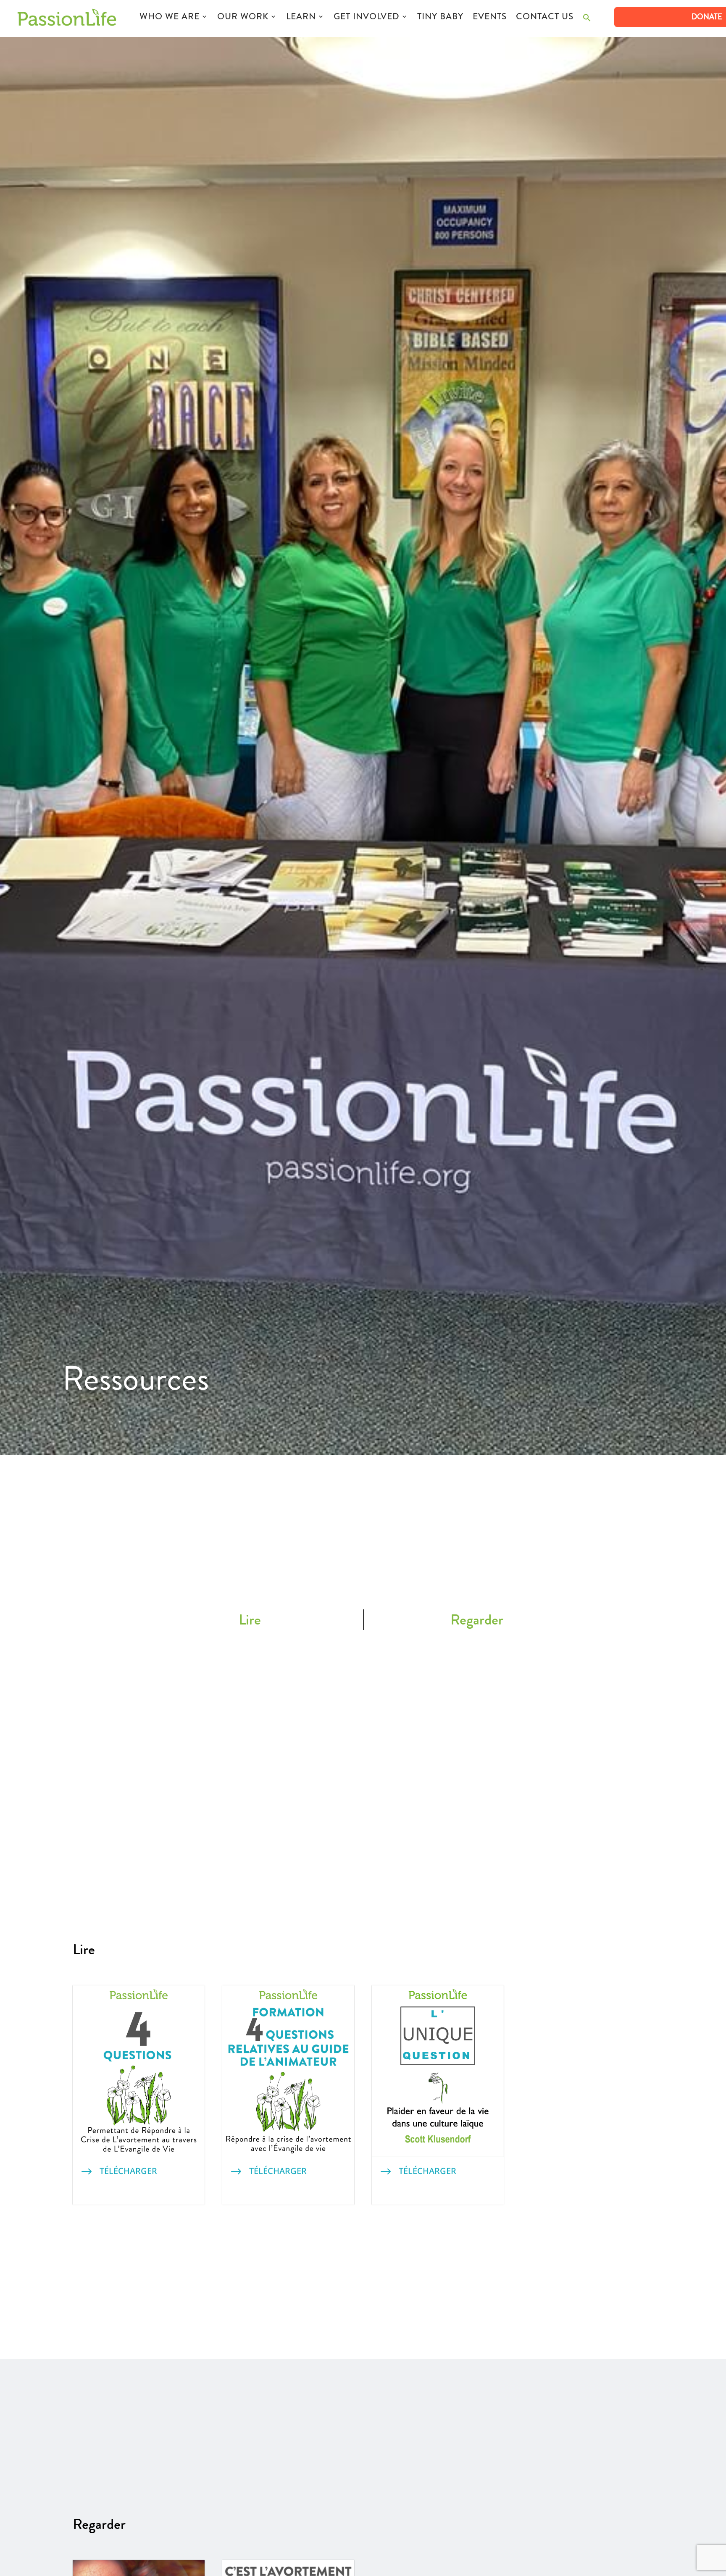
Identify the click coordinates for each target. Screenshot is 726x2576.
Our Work (243, 18)
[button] (587, 20)
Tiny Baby (440, 18)
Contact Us (545, 18)
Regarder (477, 1619)
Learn (301, 18)
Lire (250, 1619)
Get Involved (367, 18)
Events (490, 18)
